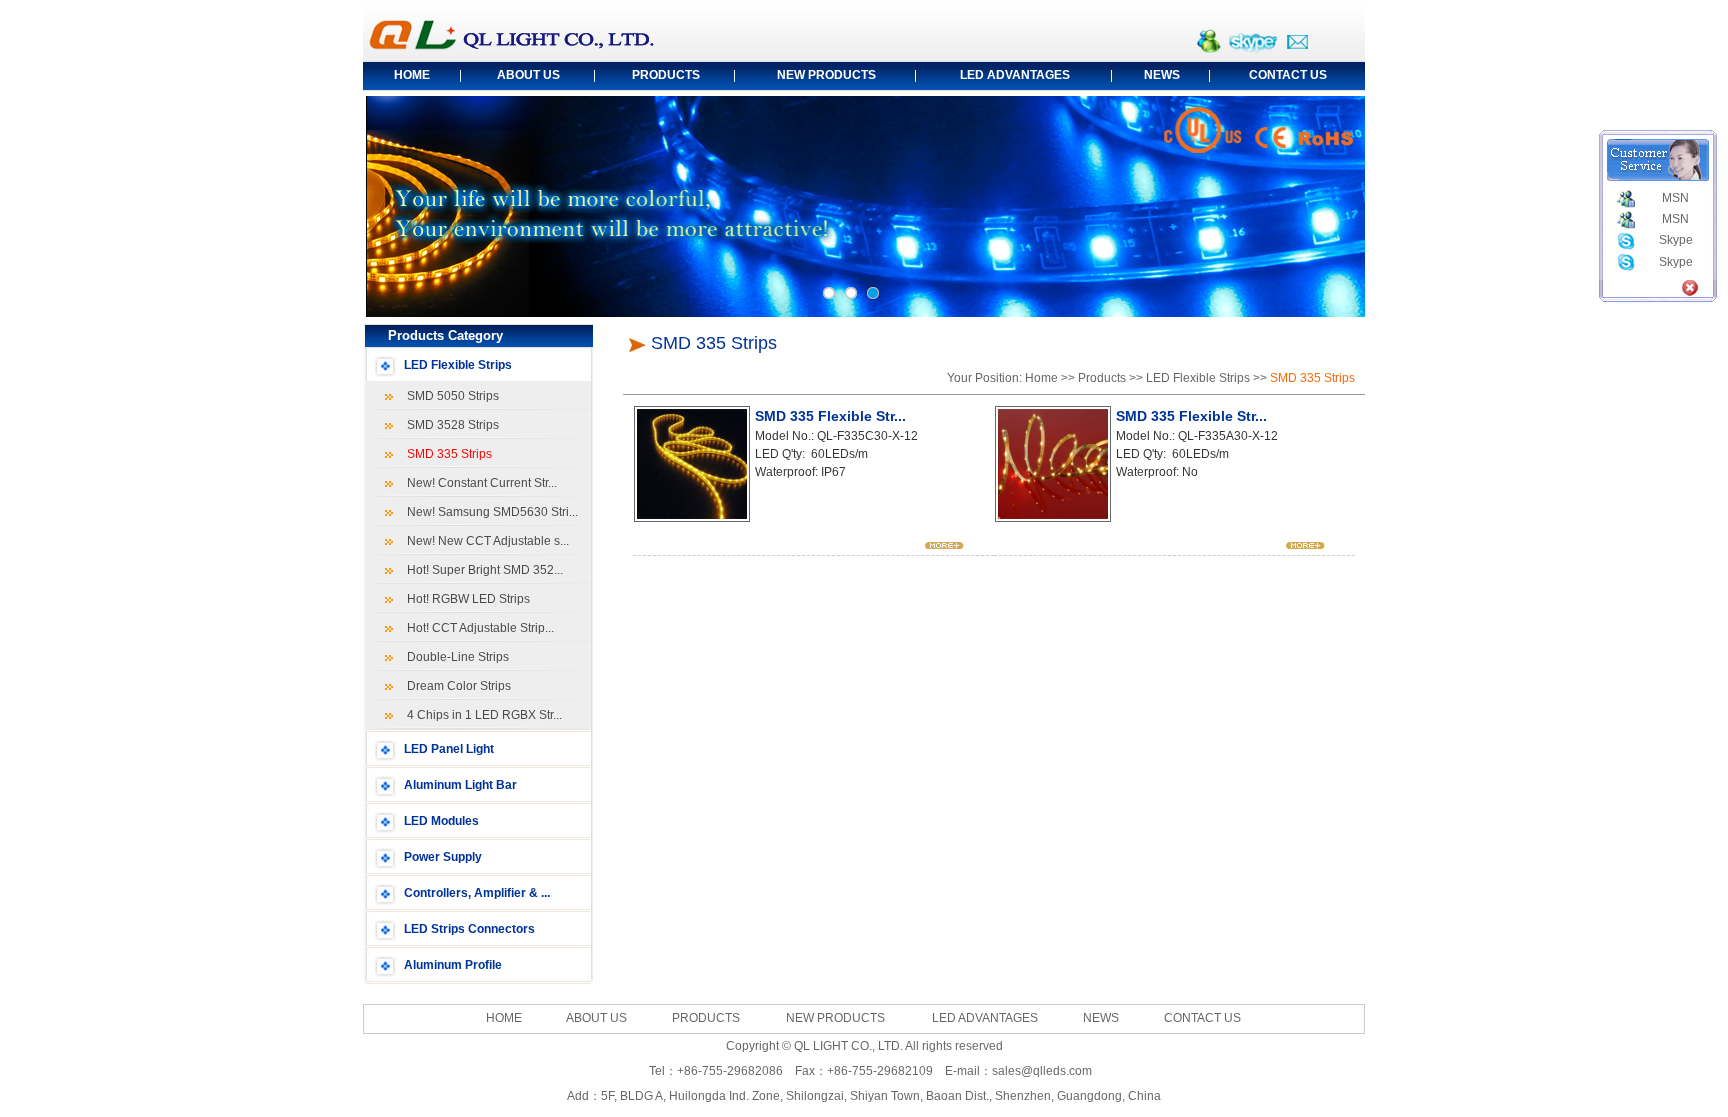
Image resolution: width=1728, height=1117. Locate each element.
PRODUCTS (666, 75)
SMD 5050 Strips (450, 396)
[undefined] (829, 293)
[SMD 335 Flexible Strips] (944, 545)
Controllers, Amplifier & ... (477, 893)
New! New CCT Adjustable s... (485, 541)
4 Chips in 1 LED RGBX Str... (481, 715)
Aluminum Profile (453, 965)
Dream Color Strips (456, 686)
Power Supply (443, 857)
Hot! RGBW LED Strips (465, 599)
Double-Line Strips (455, 657)
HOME (412, 75)
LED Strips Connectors (469, 929)
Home (1041, 378)
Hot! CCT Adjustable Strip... (477, 628)
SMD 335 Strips (446, 454)
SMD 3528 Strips (450, 425)
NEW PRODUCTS (826, 75)
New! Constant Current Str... (479, 483)
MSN (1675, 198)
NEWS (1162, 75)
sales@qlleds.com (1042, 1071)
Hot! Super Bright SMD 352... (482, 570)
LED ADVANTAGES (1015, 75)
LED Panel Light (449, 749)
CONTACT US (1288, 75)
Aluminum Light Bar (460, 785)
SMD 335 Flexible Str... (830, 416)
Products (1102, 378)
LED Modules (441, 821)
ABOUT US (528, 75)
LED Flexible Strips (458, 365)
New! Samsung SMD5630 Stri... (489, 512)
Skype (1676, 240)
